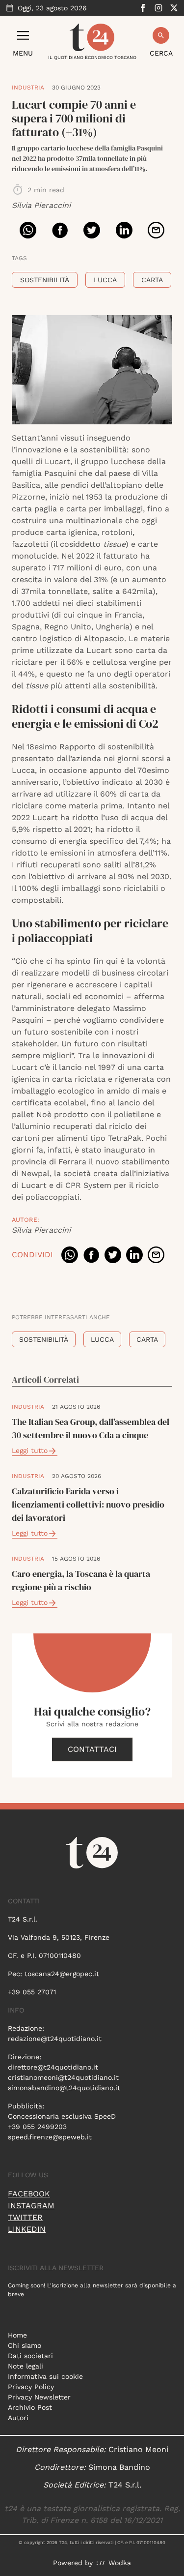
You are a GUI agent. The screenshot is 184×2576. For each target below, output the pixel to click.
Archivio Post (30, 2407)
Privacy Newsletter (39, 2397)
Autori (18, 2418)
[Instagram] (158, 8)
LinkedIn (27, 2229)
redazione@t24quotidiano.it (55, 2039)
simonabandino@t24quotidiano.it (64, 2088)
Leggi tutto (30, 1451)
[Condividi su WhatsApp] (28, 230)
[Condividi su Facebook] (60, 230)
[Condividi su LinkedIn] (124, 230)
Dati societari (30, 2356)
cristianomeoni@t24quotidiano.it (63, 2077)
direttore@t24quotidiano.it (53, 2067)
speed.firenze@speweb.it (50, 2137)
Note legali (26, 2366)
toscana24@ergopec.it (62, 1974)
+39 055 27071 (32, 1992)
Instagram (31, 2206)
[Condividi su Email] (156, 230)
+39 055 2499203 (37, 2127)
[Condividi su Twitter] (92, 230)
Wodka (120, 2563)
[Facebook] (143, 8)
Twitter (25, 2217)
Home (17, 2335)
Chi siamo (25, 2345)
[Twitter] (174, 8)
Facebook (29, 2194)
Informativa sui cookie (45, 2376)
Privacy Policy (31, 2387)
